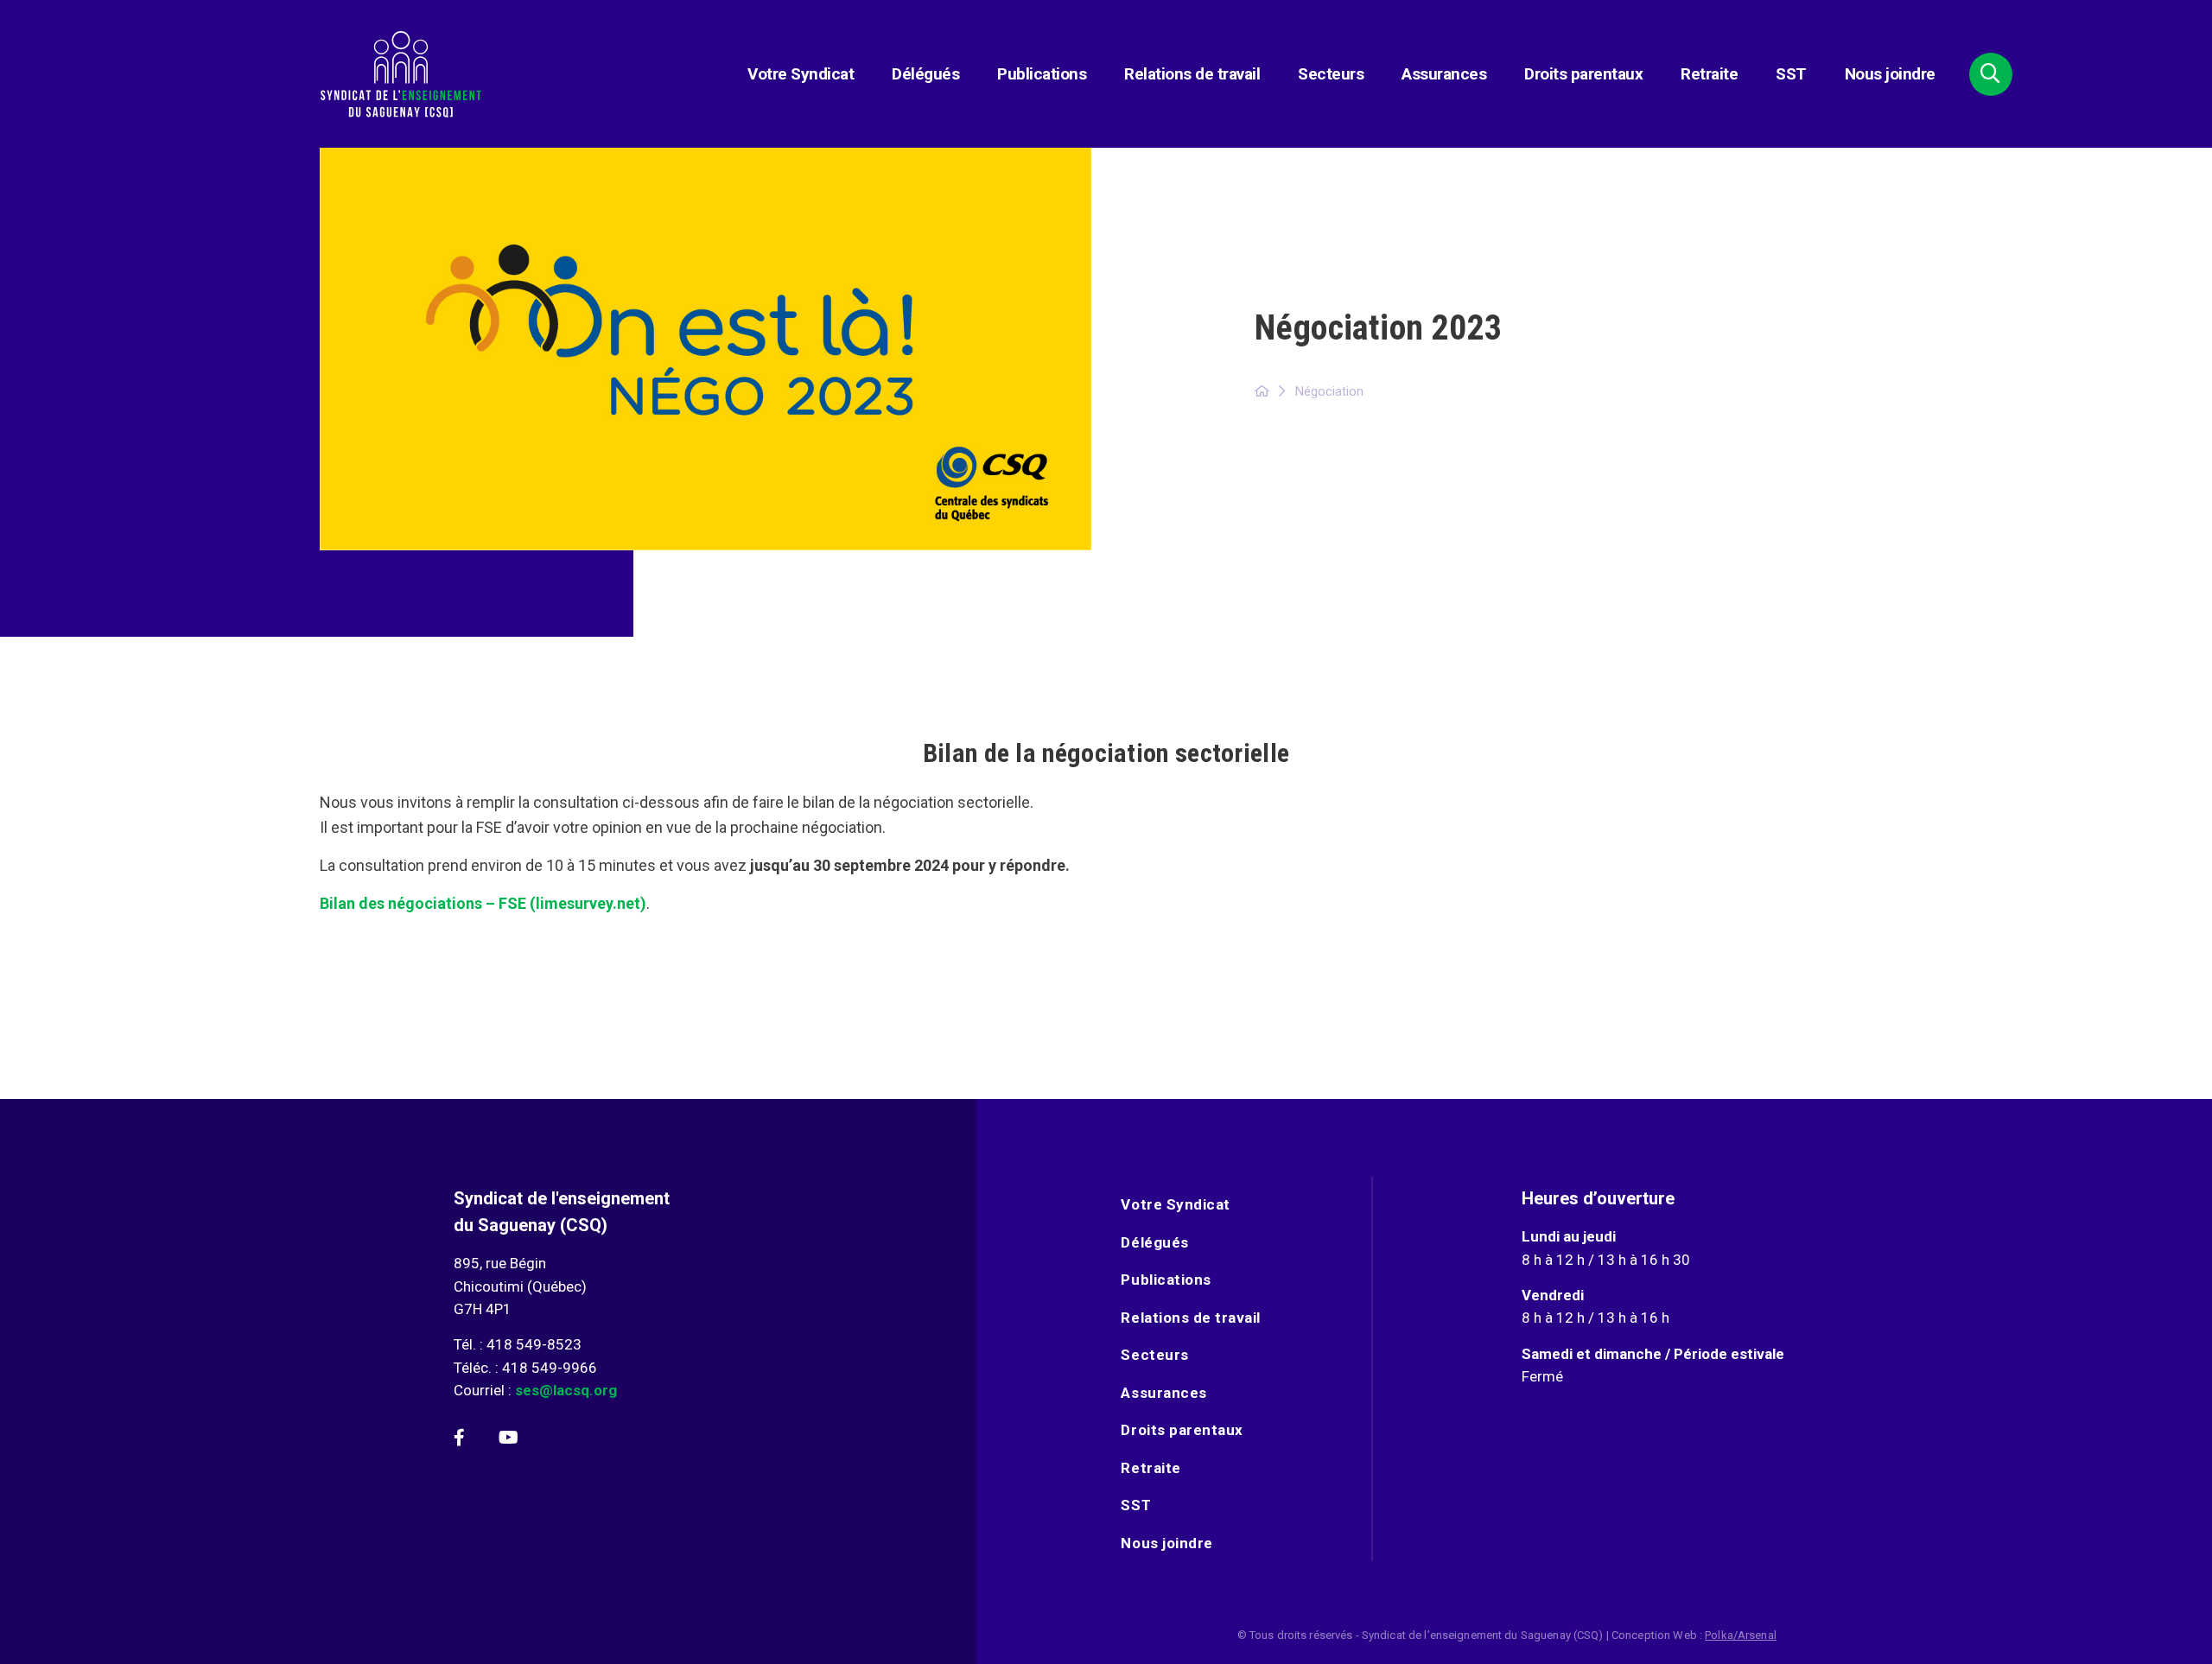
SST (1791, 74)
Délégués (925, 74)
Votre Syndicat (801, 74)
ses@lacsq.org (566, 1390)
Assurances (1444, 74)
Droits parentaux (1583, 74)
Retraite (1709, 74)
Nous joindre (1890, 74)
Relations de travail (1192, 74)
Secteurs (1331, 74)
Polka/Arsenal (1741, 1635)
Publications (1042, 74)
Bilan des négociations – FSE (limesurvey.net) (483, 903)
